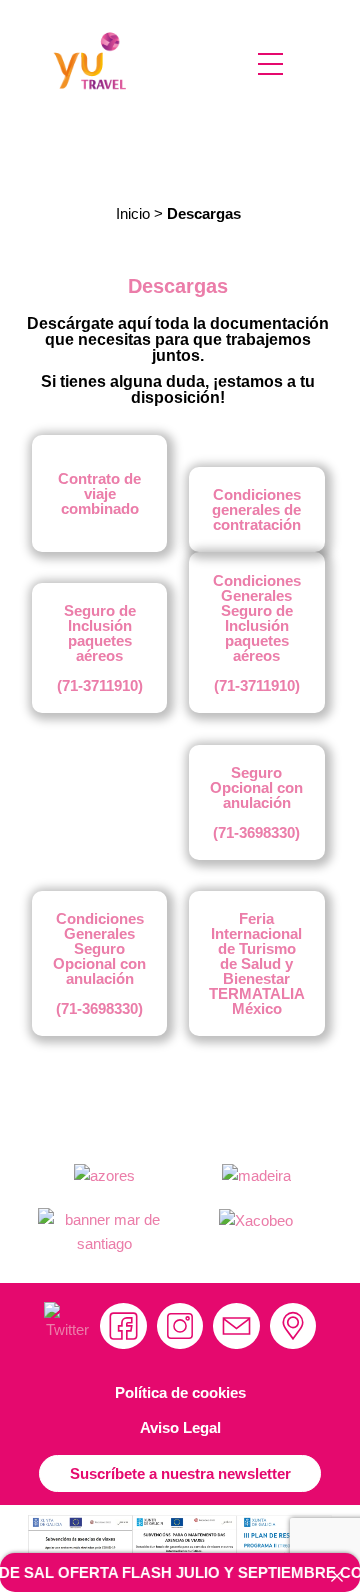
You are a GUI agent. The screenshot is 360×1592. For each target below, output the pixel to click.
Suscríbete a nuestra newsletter (180, 1473)
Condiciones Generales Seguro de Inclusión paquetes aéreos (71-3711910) (257, 633)
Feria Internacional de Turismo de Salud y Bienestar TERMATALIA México (257, 963)
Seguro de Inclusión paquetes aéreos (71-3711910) (100, 648)
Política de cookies (180, 1392)
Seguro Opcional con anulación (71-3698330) (256, 802)
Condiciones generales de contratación (256, 509)
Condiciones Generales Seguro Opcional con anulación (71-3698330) (99, 963)
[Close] (337, 1576)
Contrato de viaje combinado (99, 493)
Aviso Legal (180, 1427)
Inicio (133, 213)
